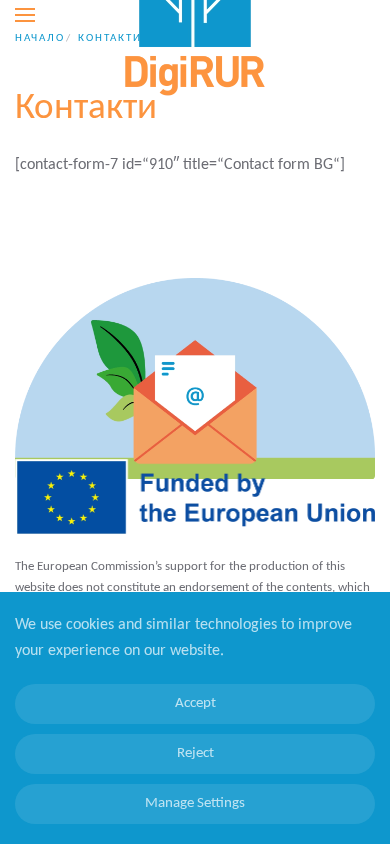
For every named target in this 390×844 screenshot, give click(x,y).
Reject (195, 753)
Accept (195, 703)
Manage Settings (195, 803)
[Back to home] (195, 15)
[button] (25, 15)
